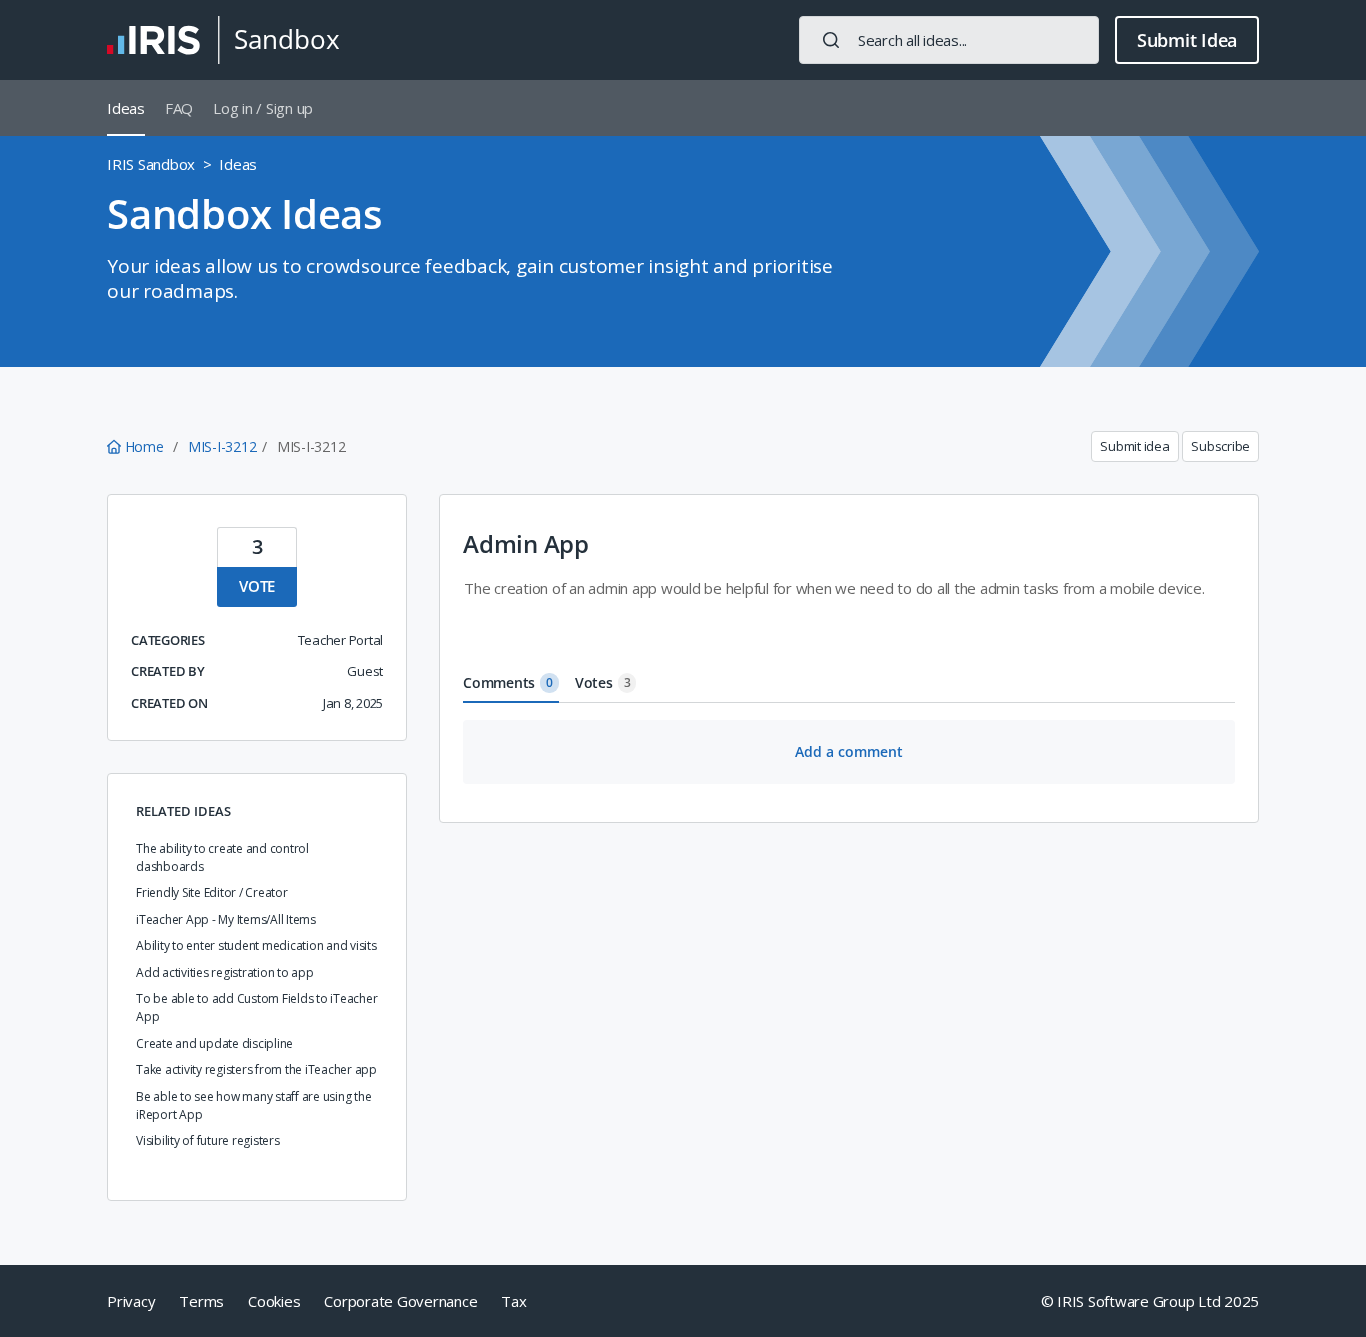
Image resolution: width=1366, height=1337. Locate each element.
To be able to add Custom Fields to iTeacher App (256, 1007)
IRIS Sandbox (151, 164)
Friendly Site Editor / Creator (212, 892)
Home (144, 446)
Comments (508, 682)
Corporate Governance (400, 1301)
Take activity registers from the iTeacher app (256, 1069)
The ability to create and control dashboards (222, 857)
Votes (603, 682)
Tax (513, 1301)
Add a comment (849, 751)
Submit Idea (1187, 40)
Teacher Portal (341, 640)
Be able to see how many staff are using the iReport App (253, 1105)
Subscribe (1220, 446)
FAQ (179, 108)
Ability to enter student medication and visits (256, 945)
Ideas (126, 108)
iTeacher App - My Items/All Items (226, 919)
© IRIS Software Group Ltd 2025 (1150, 1301)
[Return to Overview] (223, 40)
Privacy (131, 1301)
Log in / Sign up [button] (263, 108)
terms (201, 1301)
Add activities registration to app (225, 972)
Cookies (274, 1301)
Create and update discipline (214, 1043)
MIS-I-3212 (222, 446)
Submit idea (1134, 446)
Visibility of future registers (208, 1140)
